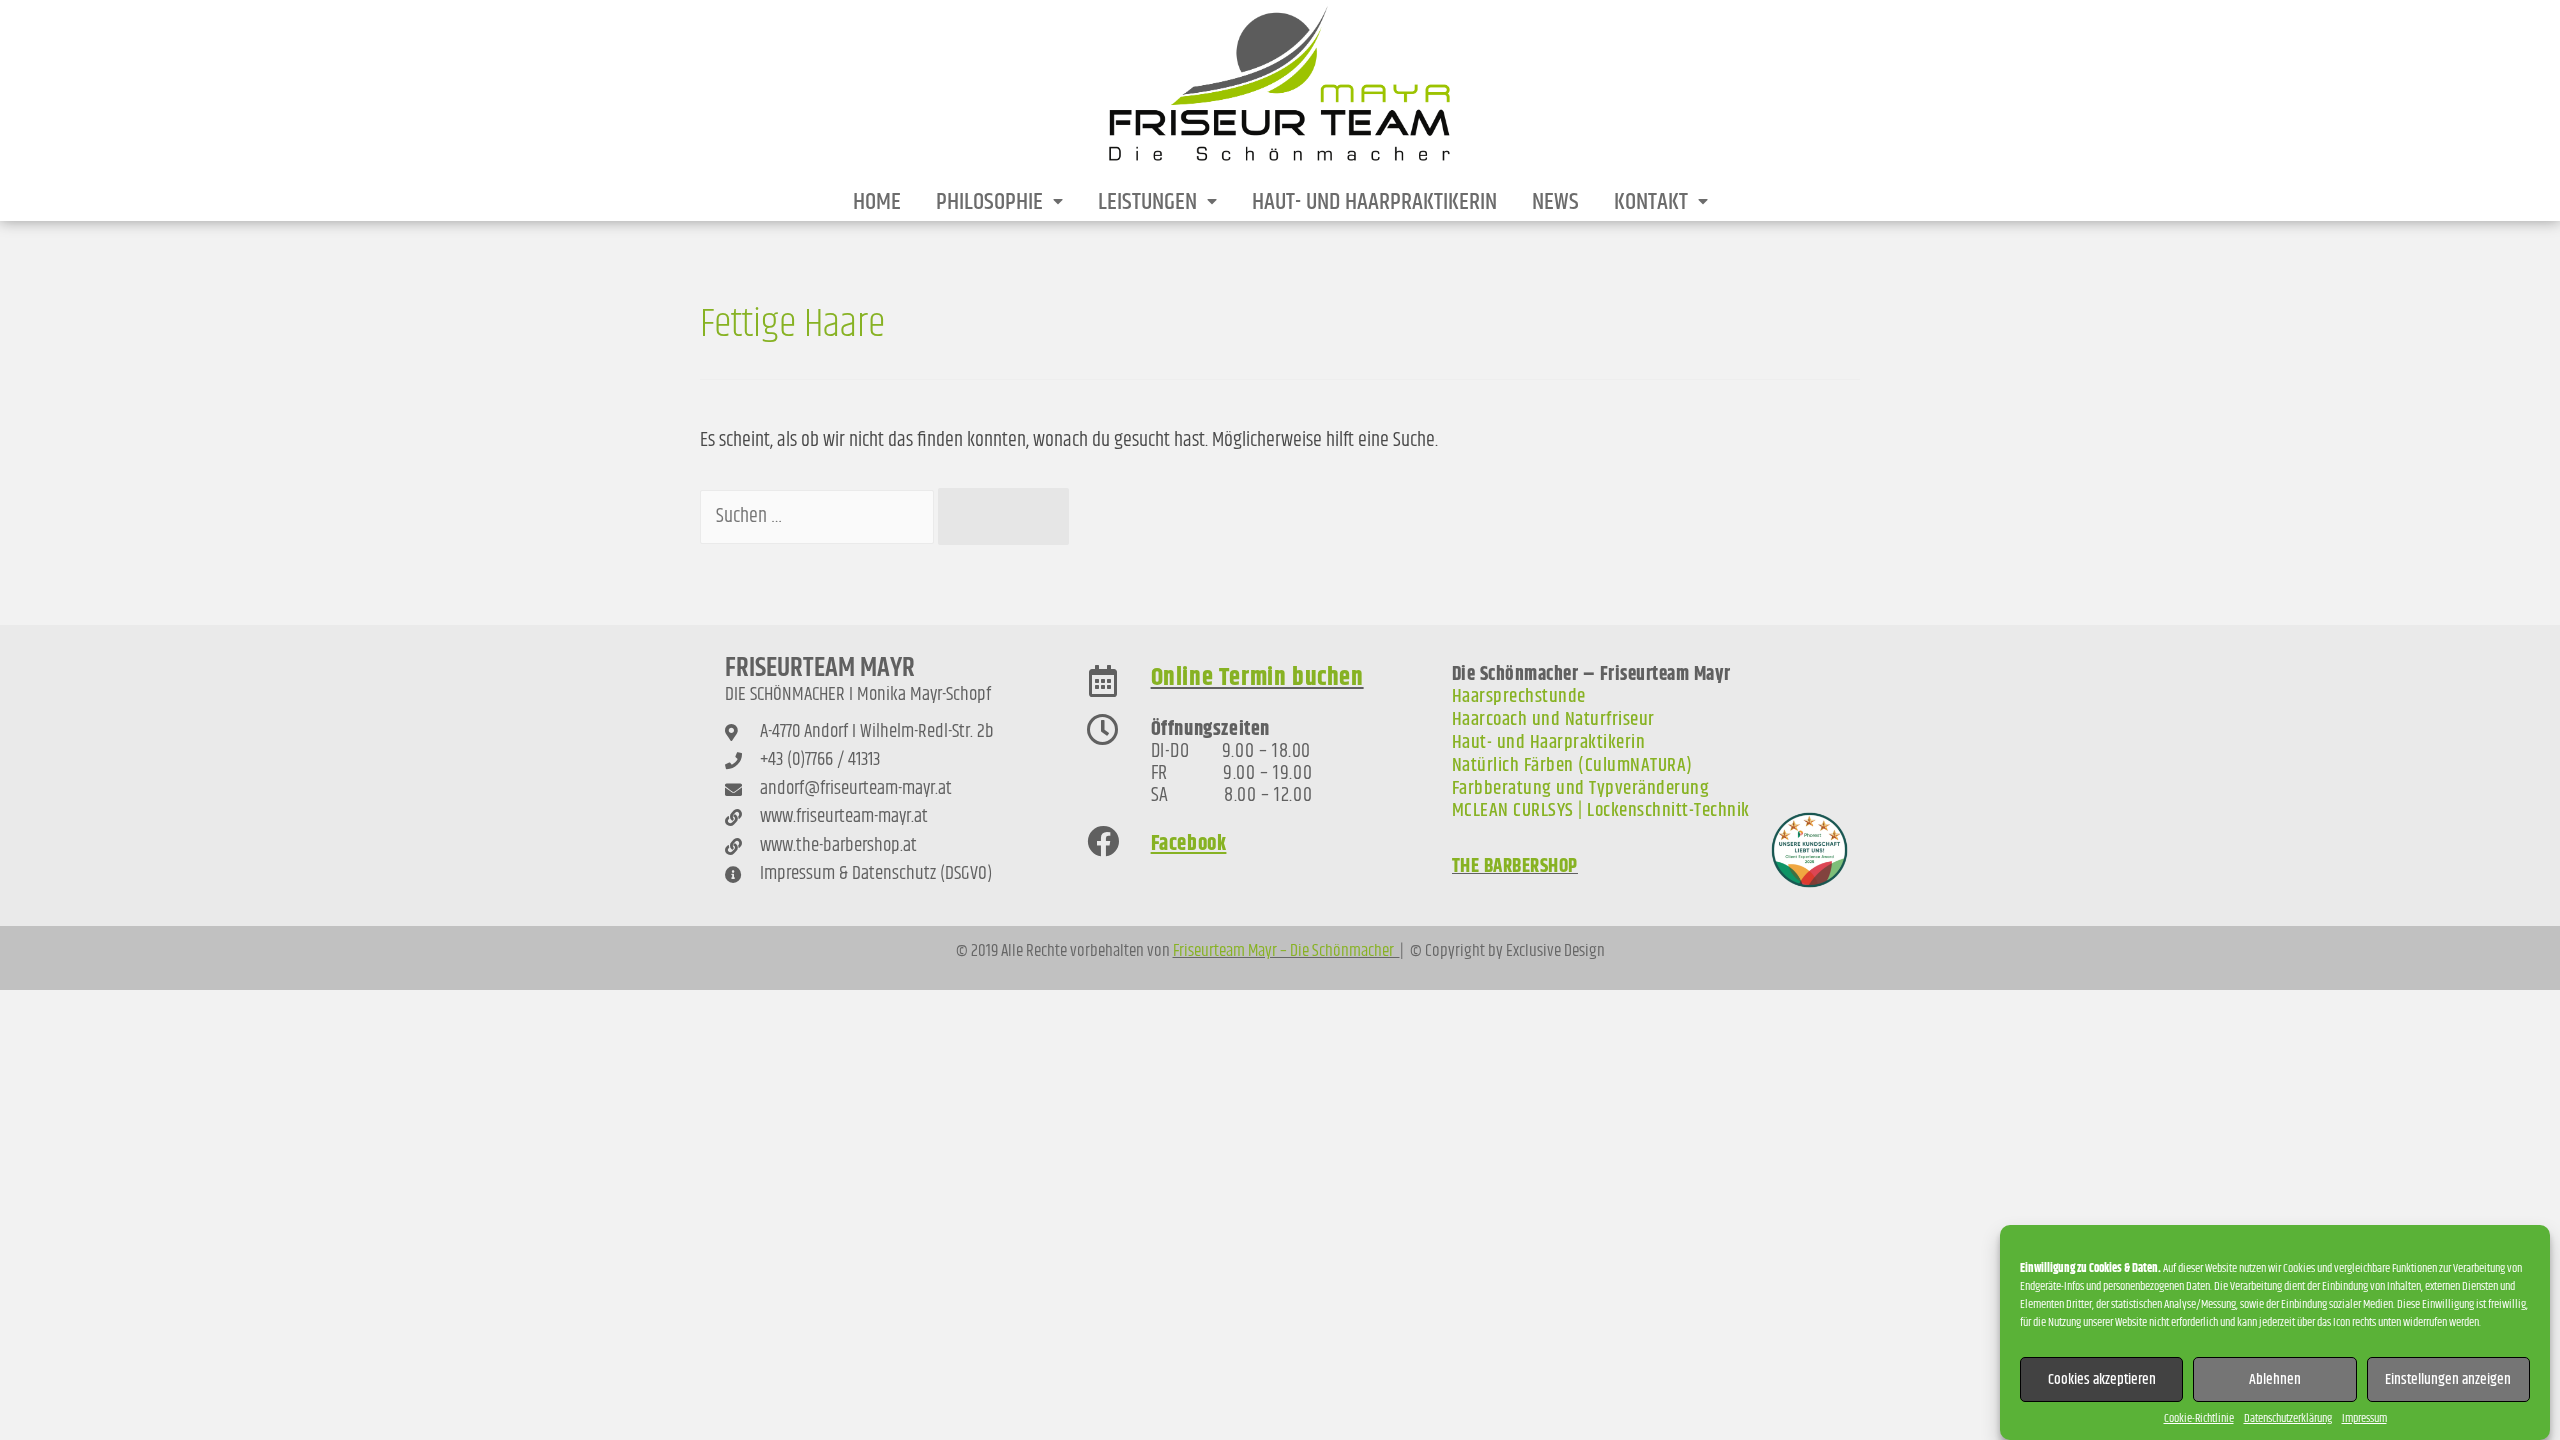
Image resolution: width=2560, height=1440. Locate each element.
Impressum (2364, 1418)
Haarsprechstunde (1519, 696)
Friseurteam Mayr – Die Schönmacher (1286, 951)
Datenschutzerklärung (2288, 1418)
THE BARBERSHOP (1515, 866)
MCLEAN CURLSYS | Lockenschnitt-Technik (1601, 810)
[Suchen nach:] (819, 516)
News (1555, 202)
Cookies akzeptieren (2102, 1378)
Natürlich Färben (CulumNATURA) (1572, 765)
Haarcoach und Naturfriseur (1553, 719)
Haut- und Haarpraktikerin (1549, 742)
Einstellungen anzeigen (2448, 1378)
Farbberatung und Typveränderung (1581, 788)
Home (877, 202)
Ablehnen (2275, 1378)
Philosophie (989, 202)
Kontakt (1651, 202)
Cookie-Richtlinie (2199, 1418)
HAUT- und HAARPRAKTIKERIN (1374, 202)
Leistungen (1147, 202)
